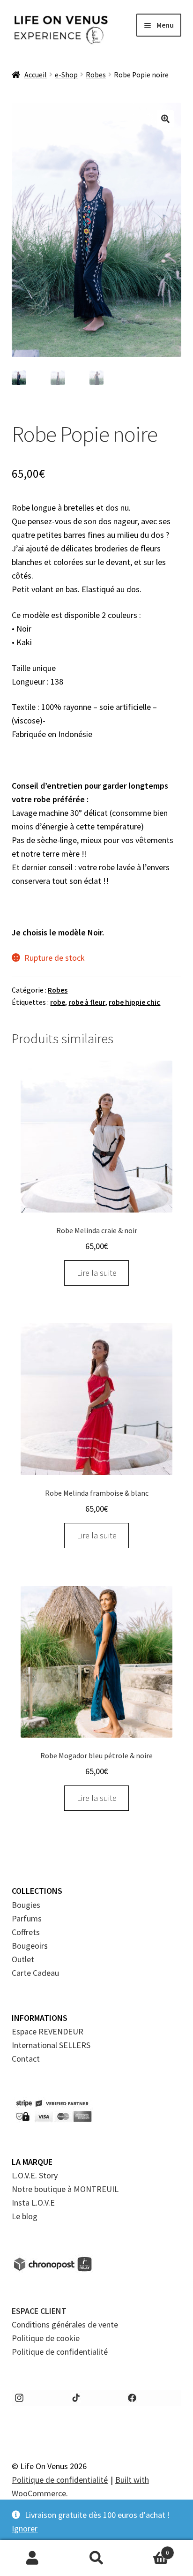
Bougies (26, 1905)
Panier (149, 2549)
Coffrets (26, 1932)
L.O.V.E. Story (35, 2175)
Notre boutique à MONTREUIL (65, 2189)
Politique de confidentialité (60, 2352)
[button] (165, 119)
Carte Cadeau (35, 1973)
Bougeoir (28, 1946)
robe (58, 1002)
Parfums (27, 1918)
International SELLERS (51, 2045)
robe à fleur (87, 1002)
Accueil (36, 75)
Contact (26, 2059)
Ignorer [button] (25, 2528)
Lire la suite (97, 1273)
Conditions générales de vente (65, 2324)
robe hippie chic (134, 1002)
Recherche (96, 2558)
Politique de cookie (46, 2338)
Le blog (25, 2216)
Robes (96, 75)
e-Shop (66, 75)
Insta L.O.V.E (33, 2203)
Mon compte (32, 2558)
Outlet (23, 1959)
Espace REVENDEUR (48, 2031)
